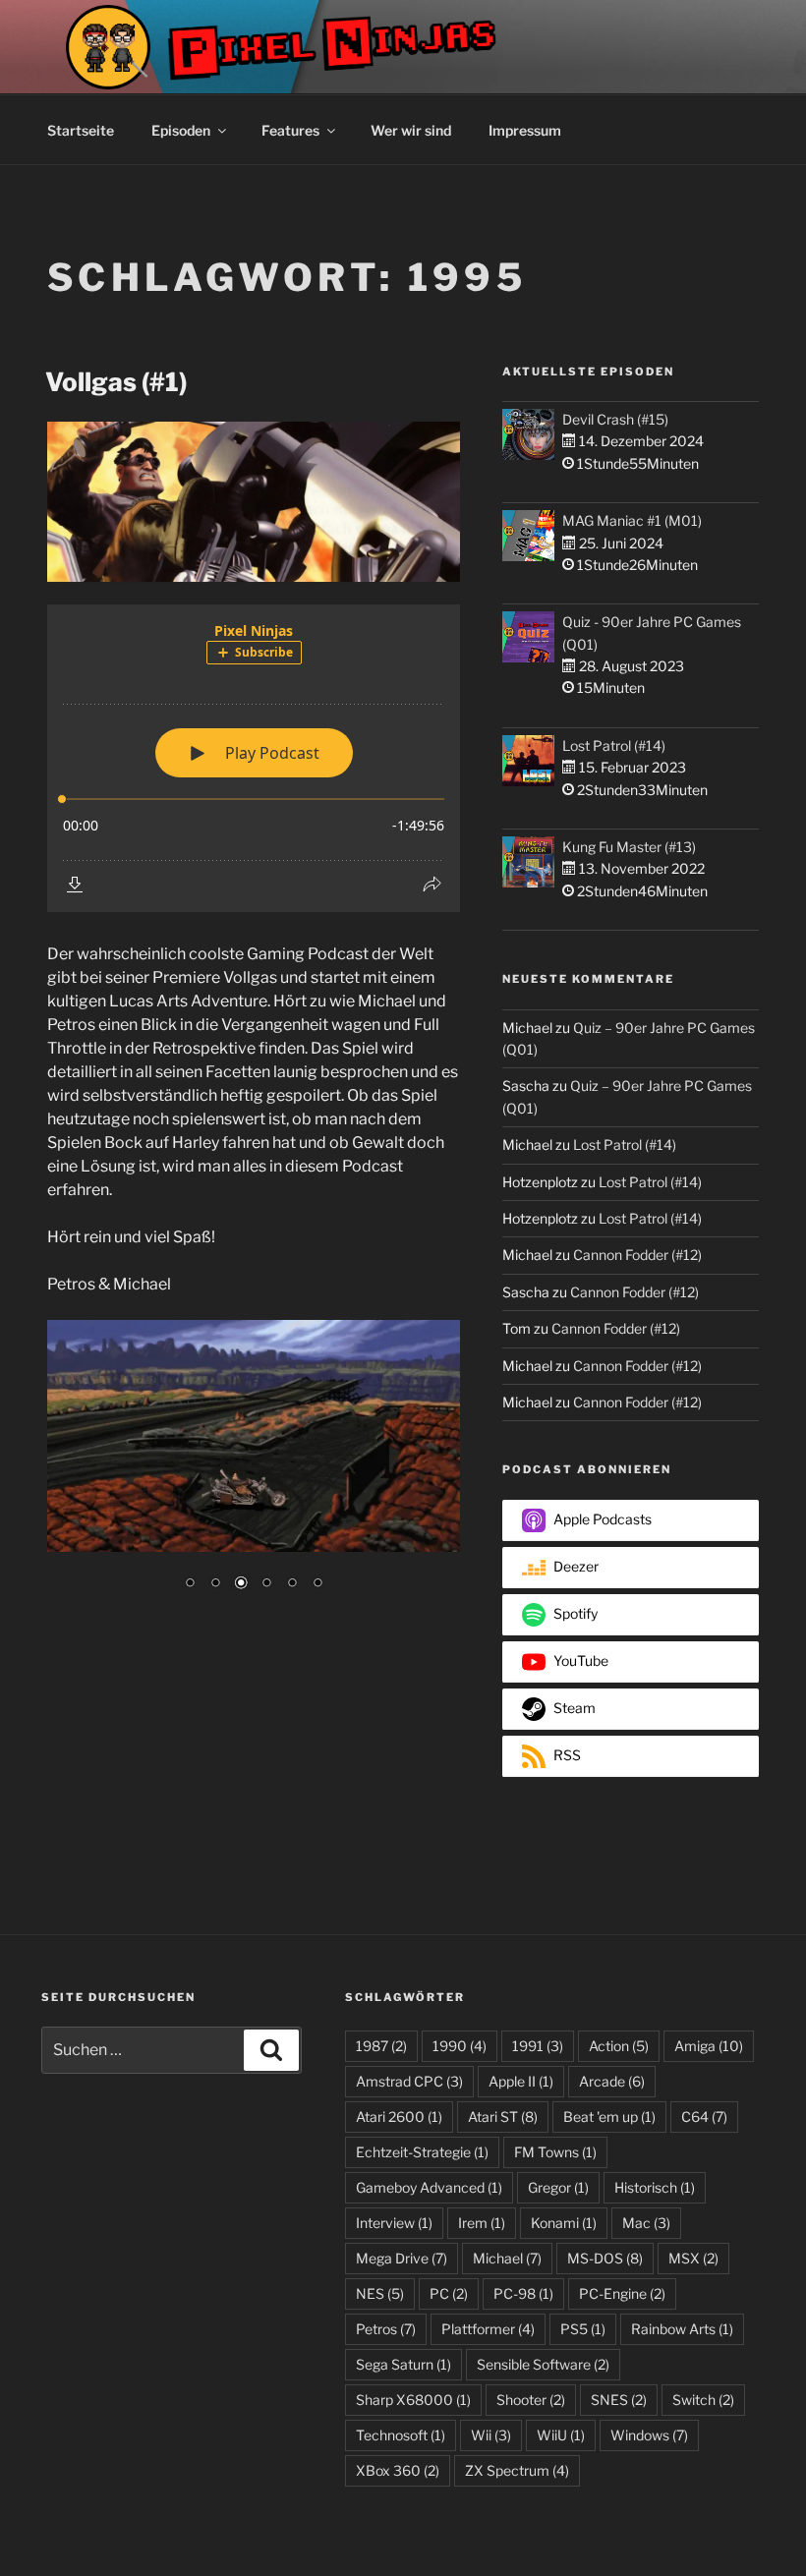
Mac (646, 2223)
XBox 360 (398, 2470)
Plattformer (488, 2329)
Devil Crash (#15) (615, 419)
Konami (564, 2223)
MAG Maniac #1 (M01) (632, 520)
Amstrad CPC (409, 2081)
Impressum (525, 130)
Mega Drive (402, 2258)
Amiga (709, 2046)
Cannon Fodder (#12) (637, 1255)
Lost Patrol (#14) (614, 745)
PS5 (583, 2329)
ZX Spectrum (517, 2470)
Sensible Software (543, 2364)
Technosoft (401, 2435)
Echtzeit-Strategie (422, 2152)
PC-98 (523, 2293)
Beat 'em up (609, 2117)
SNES (619, 2400)
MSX (693, 2258)
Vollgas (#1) (116, 382)
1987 (381, 2046)
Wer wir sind (411, 130)
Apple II (521, 2081)
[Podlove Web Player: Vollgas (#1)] (254, 758)
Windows (649, 2435)
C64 (704, 2117)
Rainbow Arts (682, 2329)
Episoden (181, 130)
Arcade (612, 2081)
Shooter (531, 2400)
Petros (386, 2329)
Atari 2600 (399, 2117)
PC (449, 2293)
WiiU (561, 2435)
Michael (507, 2258)
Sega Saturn (403, 2364)
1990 (460, 2046)
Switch (703, 2400)
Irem (482, 2223)
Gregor (558, 2187)
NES (380, 2293)
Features (290, 130)
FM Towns (555, 2152)
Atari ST (503, 2117)
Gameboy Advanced (429, 2187)
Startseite (81, 130)
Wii (491, 2435)
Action (619, 2046)
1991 (538, 2046)
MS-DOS (605, 2258)
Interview (394, 2223)
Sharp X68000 (413, 2400)
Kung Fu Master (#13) (629, 847)
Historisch (655, 2187)
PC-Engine (622, 2293)
